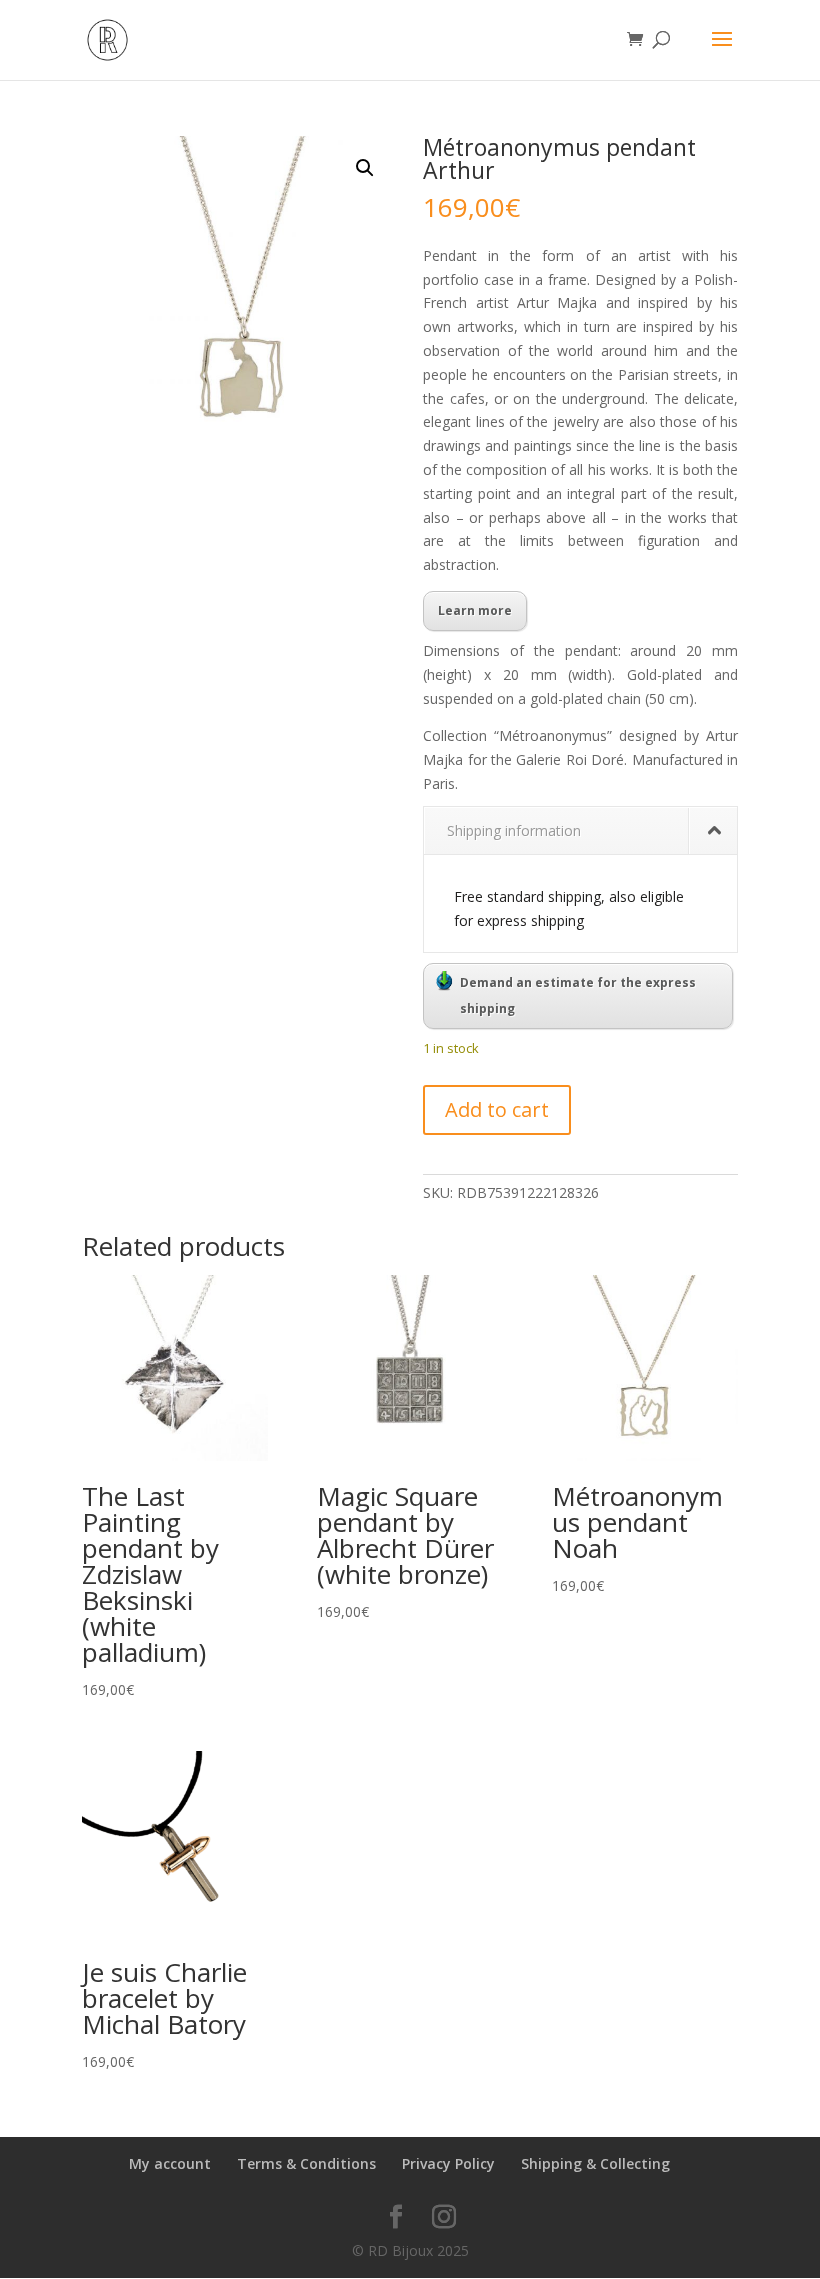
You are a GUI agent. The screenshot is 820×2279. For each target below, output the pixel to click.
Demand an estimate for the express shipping (578, 995)
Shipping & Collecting (595, 2163)
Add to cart (497, 1109)
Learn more (475, 610)
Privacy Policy (448, 2163)
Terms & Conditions (306, 2163)
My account (170, 2163)
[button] (365, 168)
